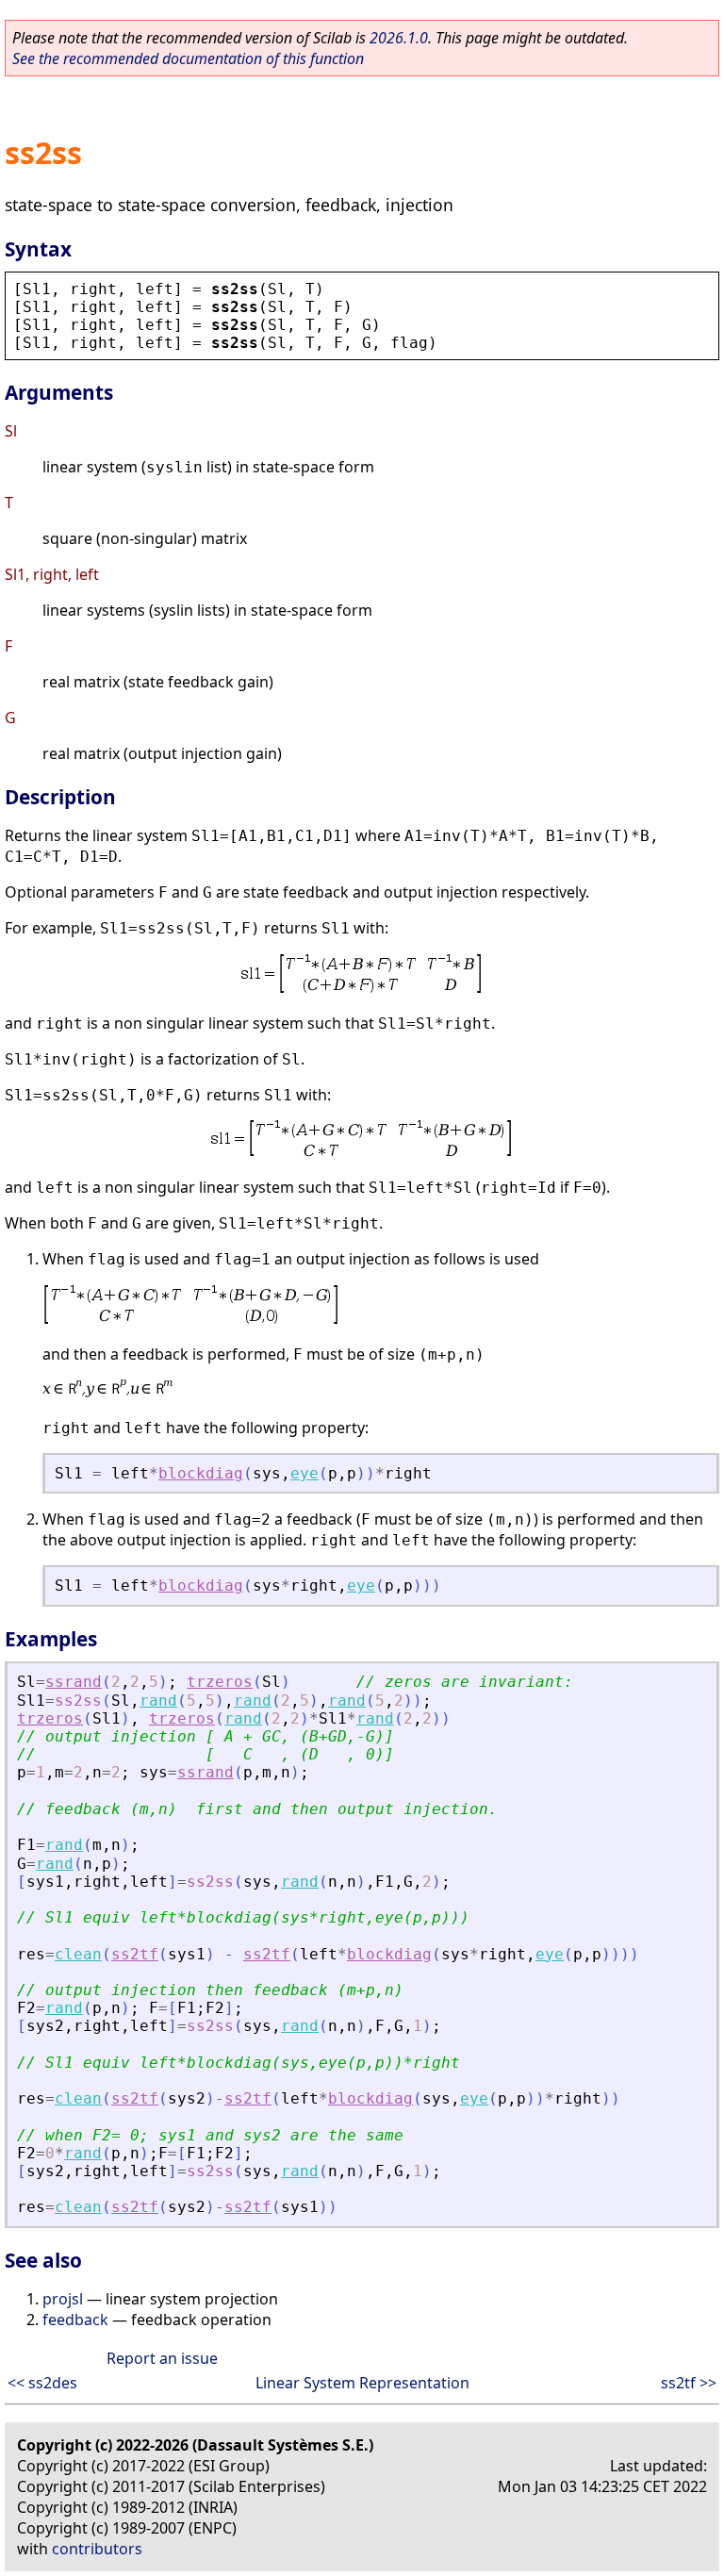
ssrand (74, 1682)
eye (304, 1473)
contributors (97, 2549)
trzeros (220, 1682)
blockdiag (201, 1473)
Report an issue (162, 2358)
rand (158, 1701)
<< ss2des (42, 2383)
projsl (63, 2299)
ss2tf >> (689, 2383)
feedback (75, 2320)
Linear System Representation (362, 2383)
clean (78, 1954)
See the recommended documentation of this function (188, 58)
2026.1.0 (399, 38)
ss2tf (135, 1954)
